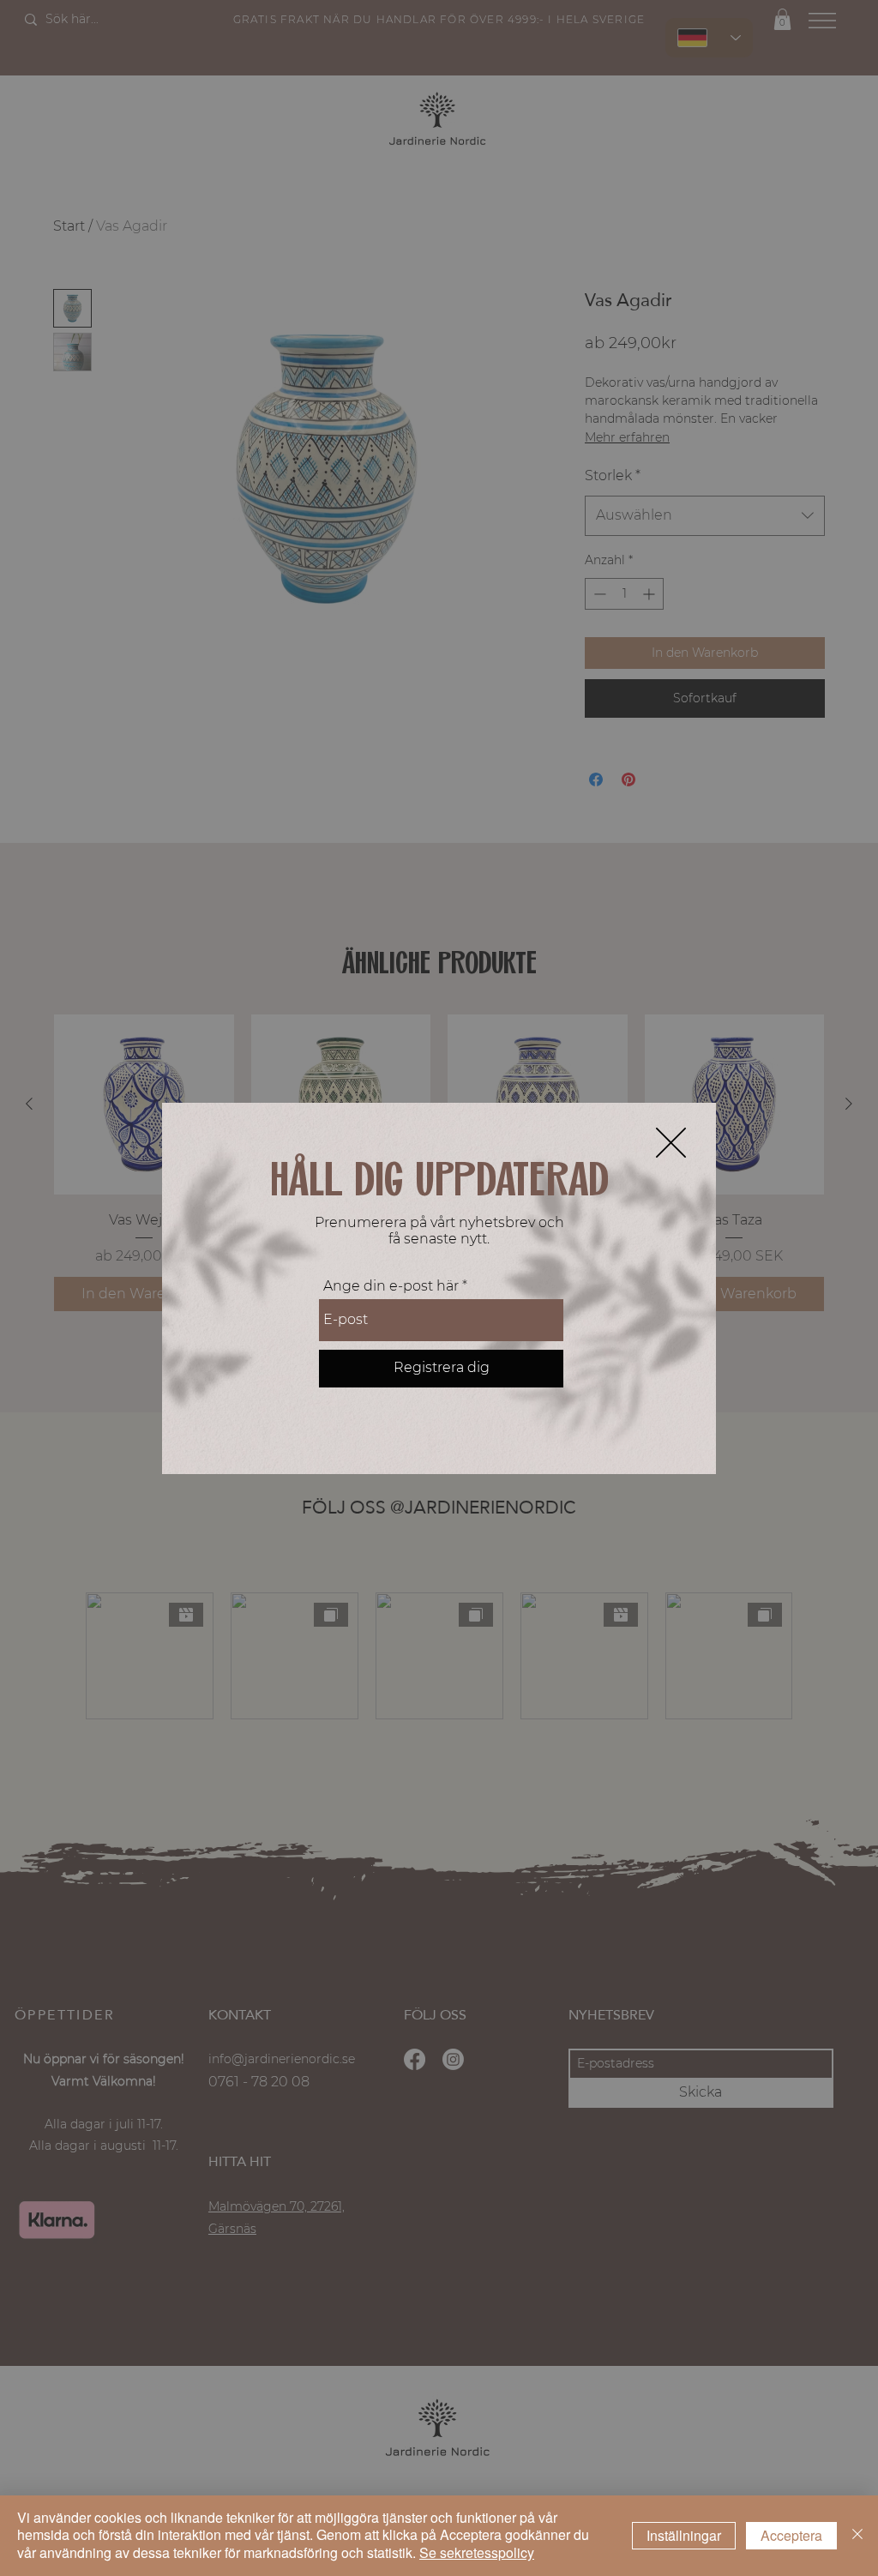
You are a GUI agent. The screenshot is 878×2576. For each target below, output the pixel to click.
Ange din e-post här (391, 1286)
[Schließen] (857, 2536)
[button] (671, 1143)
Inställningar (684, 2535)
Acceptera (791, 2535)
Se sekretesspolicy (477, 2552)
